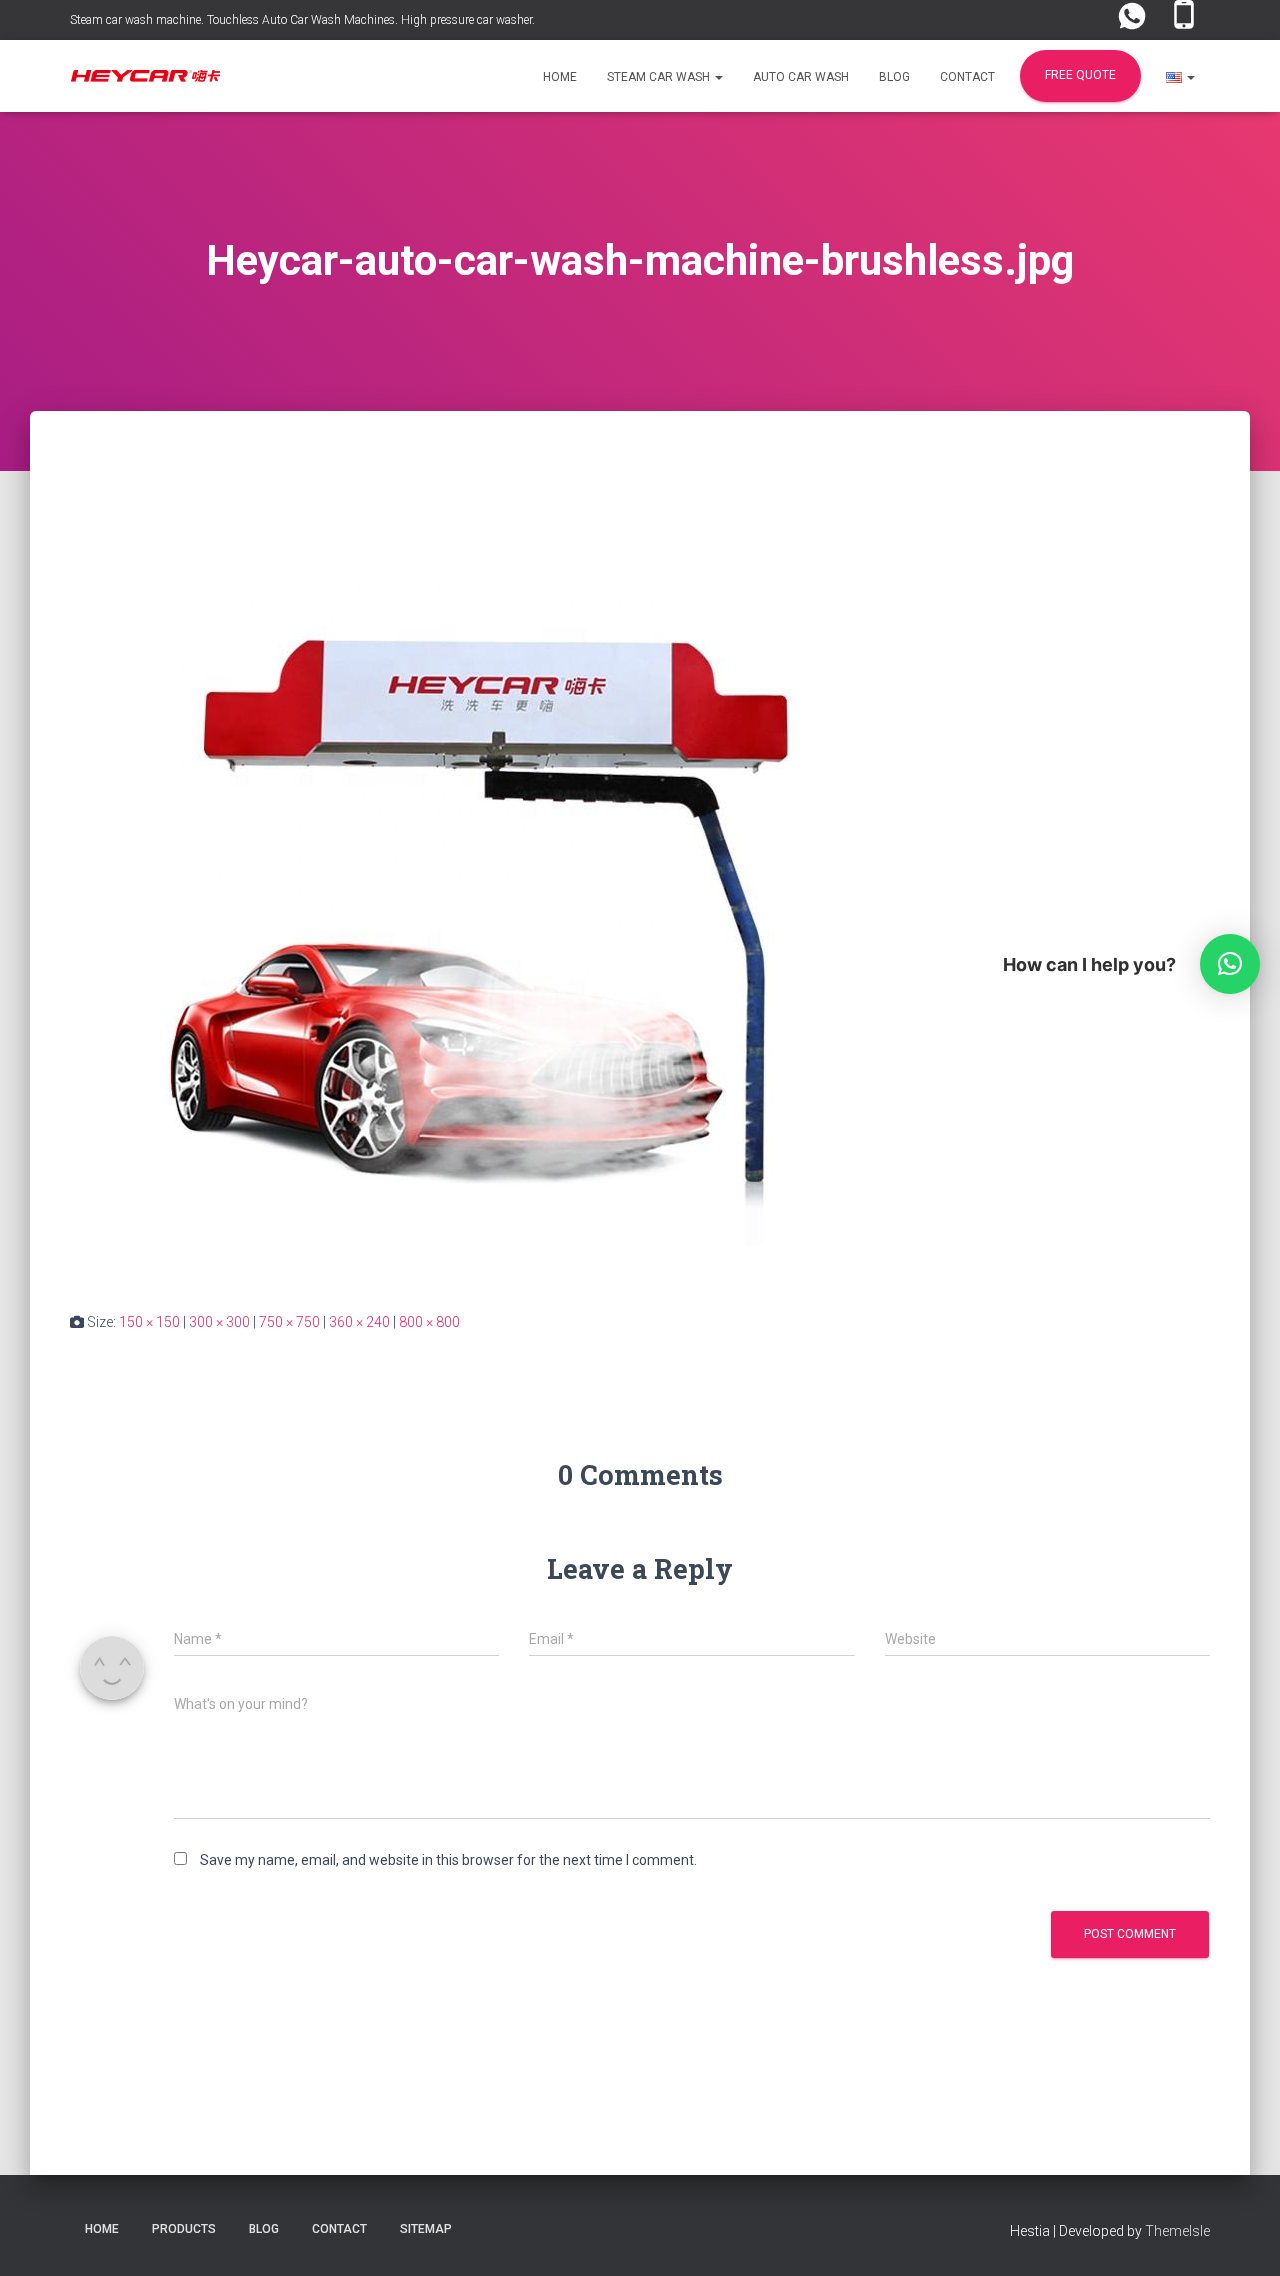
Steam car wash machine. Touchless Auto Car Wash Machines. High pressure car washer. (302, 20)
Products (184, 2229)
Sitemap (426, 2229)
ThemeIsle (1177, 2231)
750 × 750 (289, 1322)
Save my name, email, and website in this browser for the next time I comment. (448, 1860)
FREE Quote (1080, 75)
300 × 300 (219, 1322)
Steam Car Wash (660, 77)
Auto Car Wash (801, 77)
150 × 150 (149, 1322)
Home (560, 77)
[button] (718, 77)
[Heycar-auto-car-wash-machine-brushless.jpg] (470, 880)
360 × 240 (359, 1322)
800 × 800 (429, 1322)
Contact (967, 77)
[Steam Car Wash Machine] (145, 76)
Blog (894, 77)
